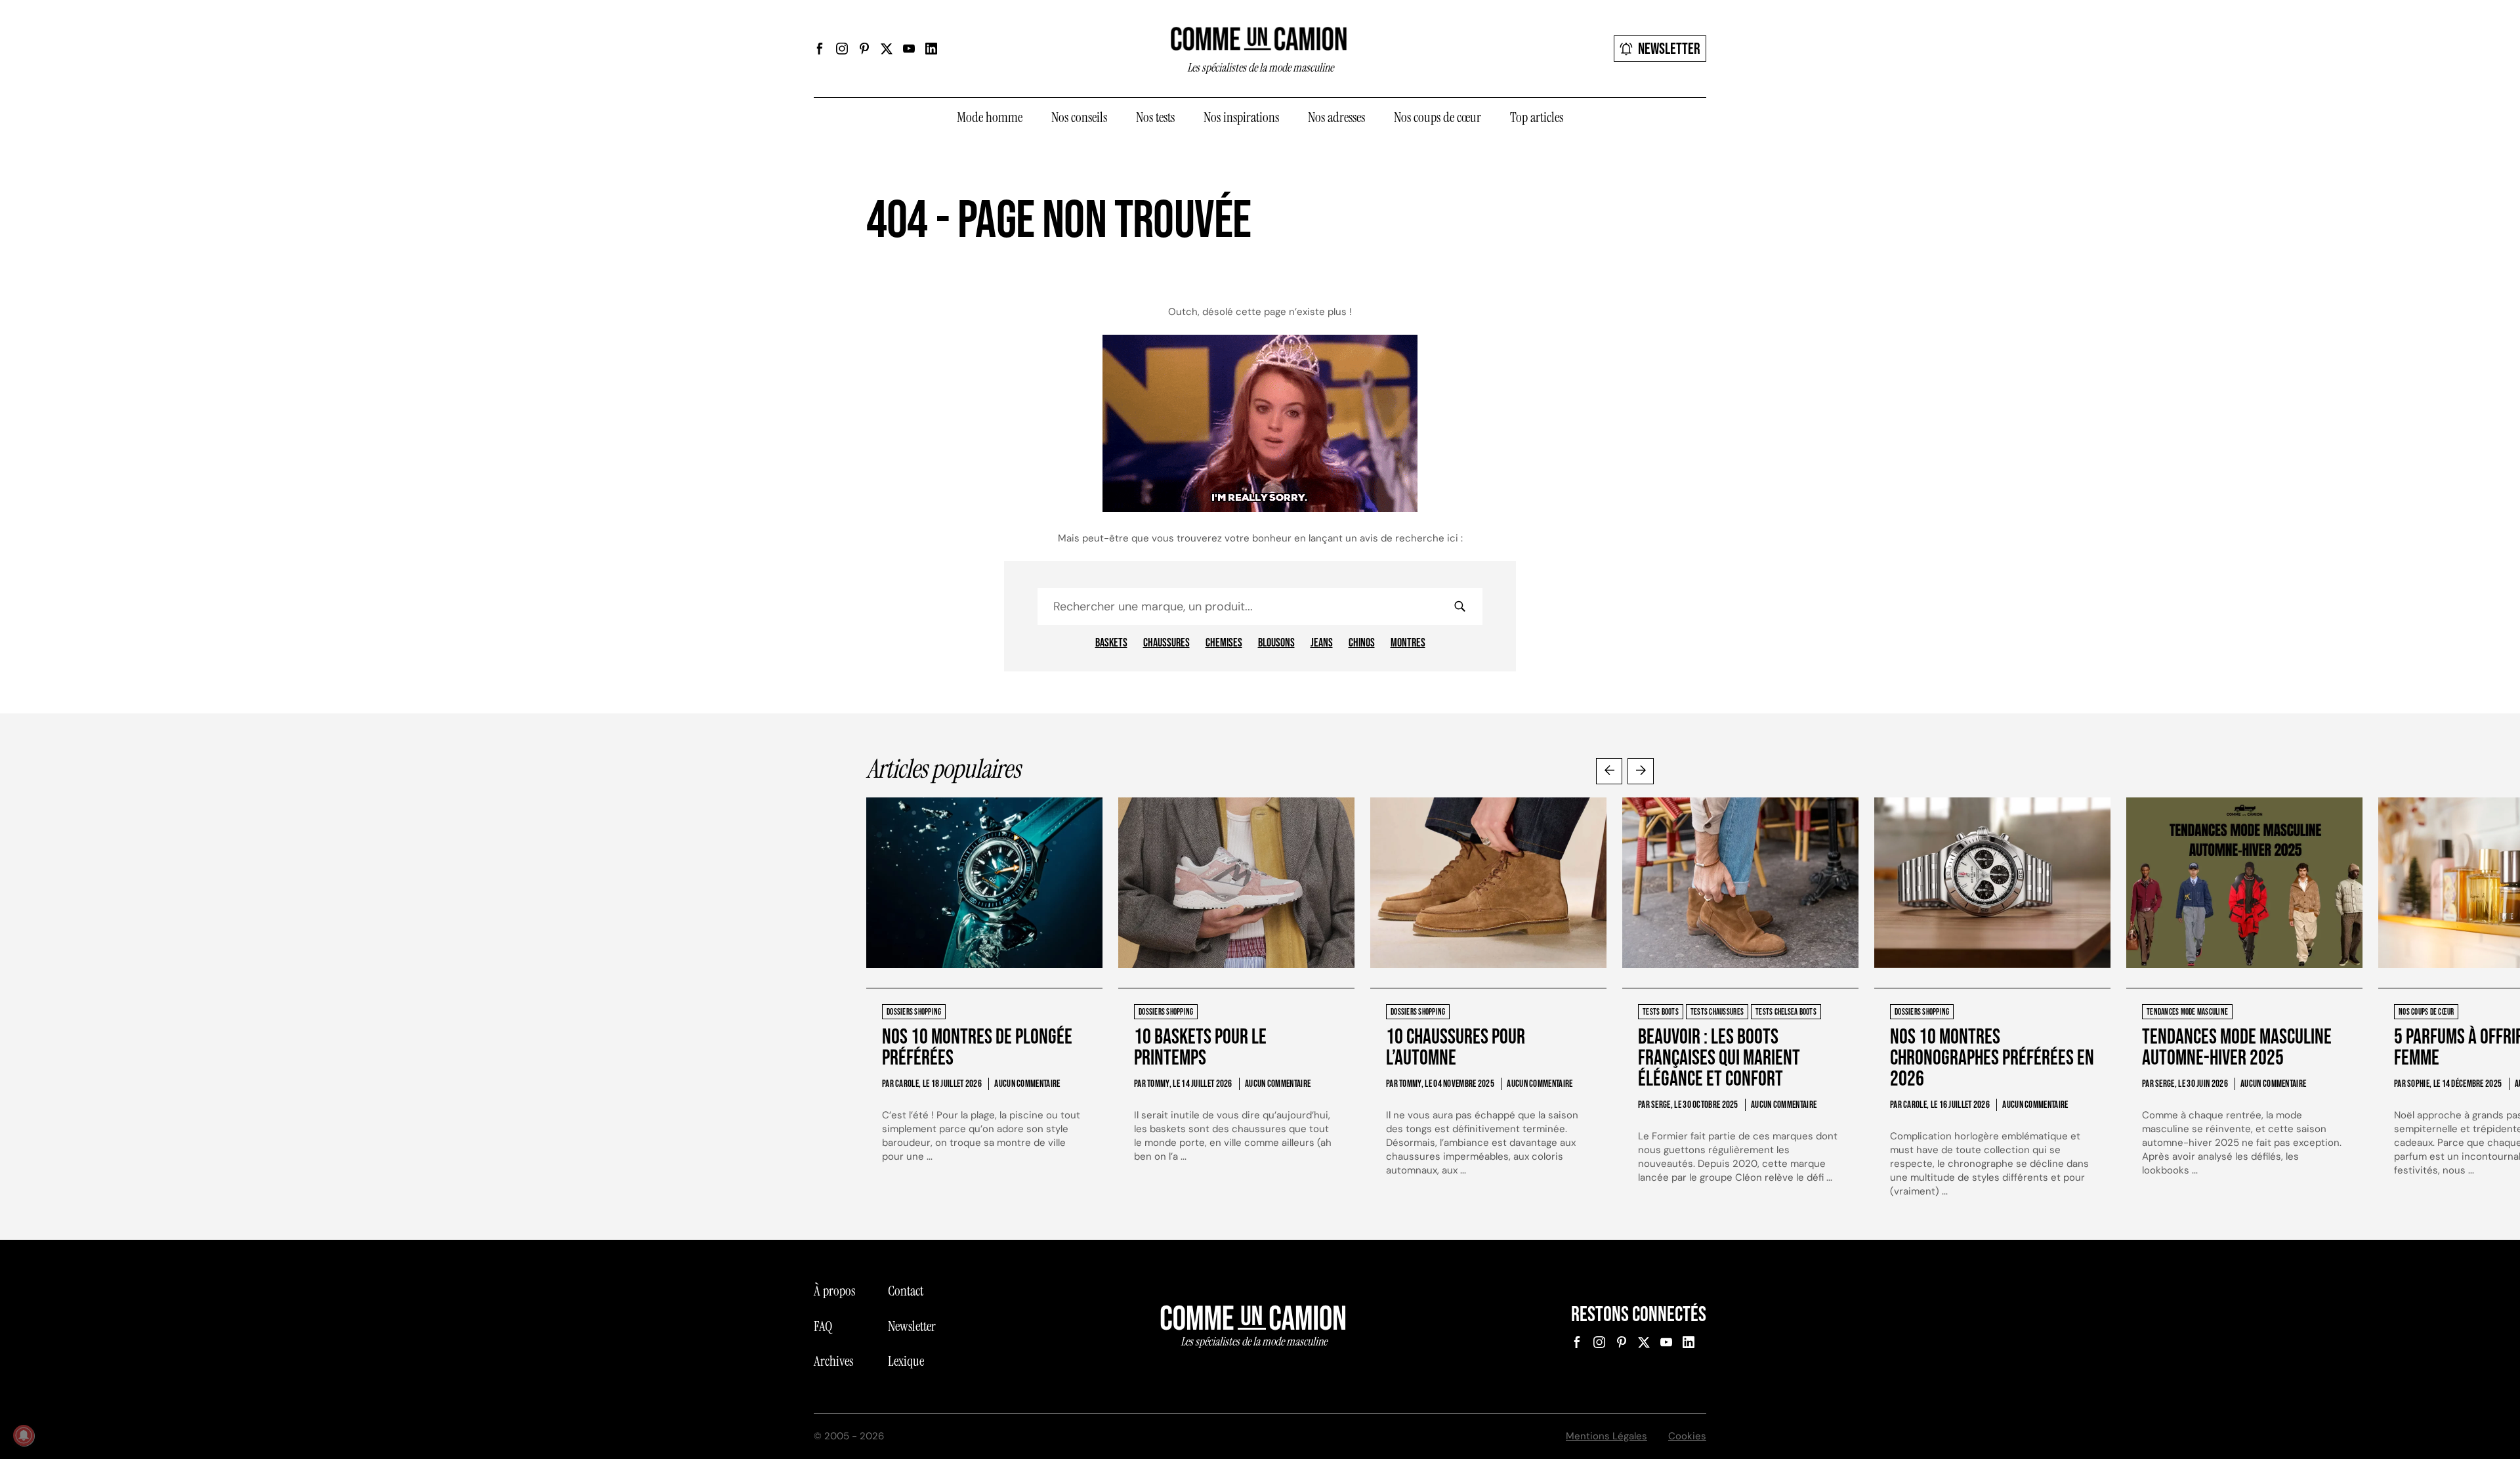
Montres (1408, 643)
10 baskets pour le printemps (1200, 1048)
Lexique (906, 1361)
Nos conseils (1079, 117)
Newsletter (1669, 49)
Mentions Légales (1606, 1436)
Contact (906, 1291)
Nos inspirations (1241, 117)
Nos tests (1155, 117)
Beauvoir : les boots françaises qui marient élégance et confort (1719, 1058)
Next (1641, 771)
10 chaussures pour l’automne (1456, 1048)
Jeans (1322, 643)
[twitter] (887, 49)
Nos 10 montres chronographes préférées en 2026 (1992, 1058)
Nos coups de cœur (1438, 117)
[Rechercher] (1459, 606)
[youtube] (909, 49)
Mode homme (990, 117)
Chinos (1362, 643)
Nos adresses (1336, 117)
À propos (834, 1291)
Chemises (1224, 643)
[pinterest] (864, 49)
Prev (1609, 771)
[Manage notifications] (24, 1435)
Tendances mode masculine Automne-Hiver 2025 (2237, 1048)
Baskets (1111, 643)
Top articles (1537, 117)
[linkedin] (931, 49)
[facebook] (820, 49)
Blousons (1276, 643)
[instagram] (842, 49)
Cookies (1687, 1436)
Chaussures (1166, 643)
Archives (833, 1361)
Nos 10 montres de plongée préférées (977, 1048)
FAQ (823, 1326)
